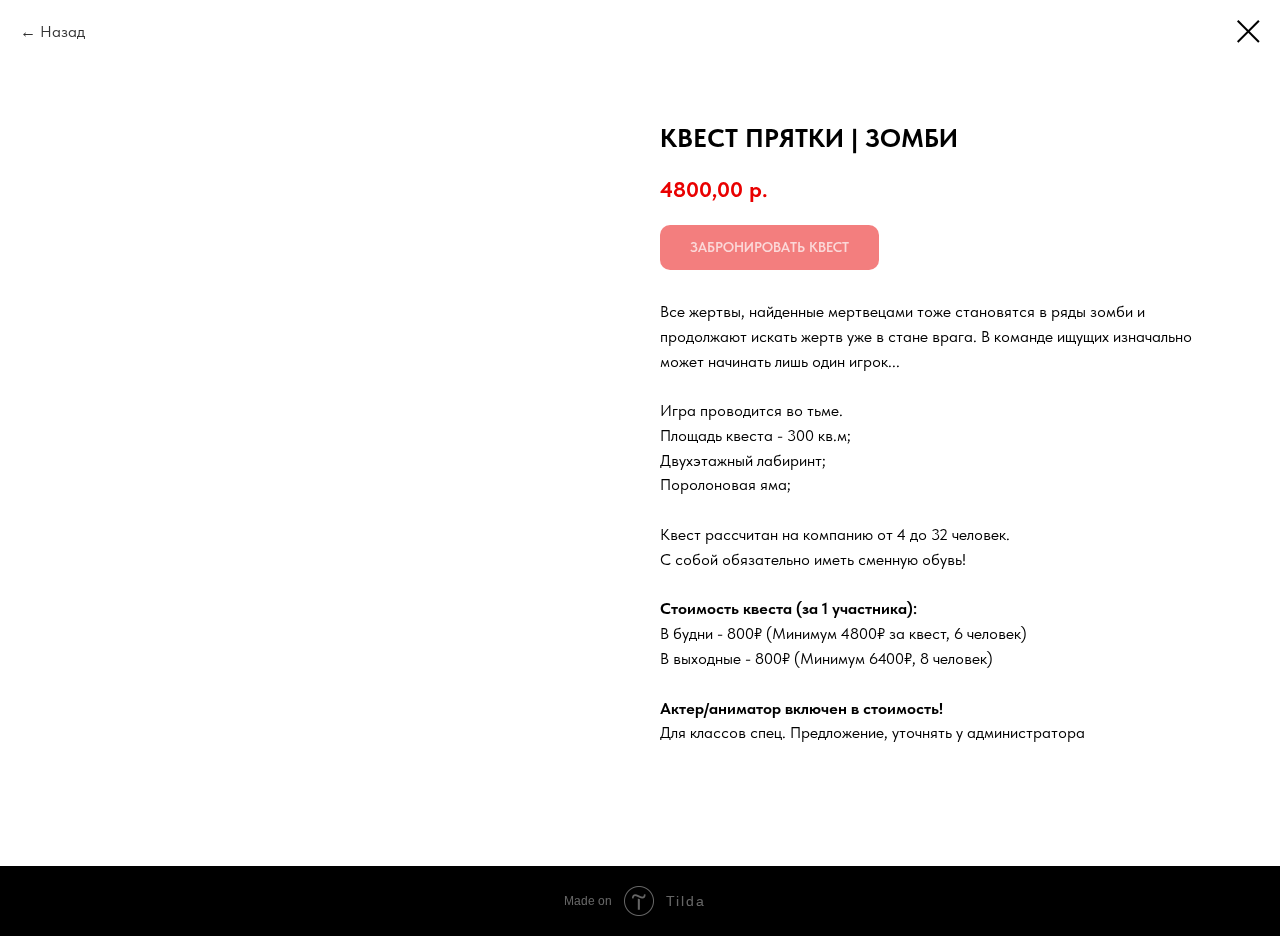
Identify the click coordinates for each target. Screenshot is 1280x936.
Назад (62, 31)
